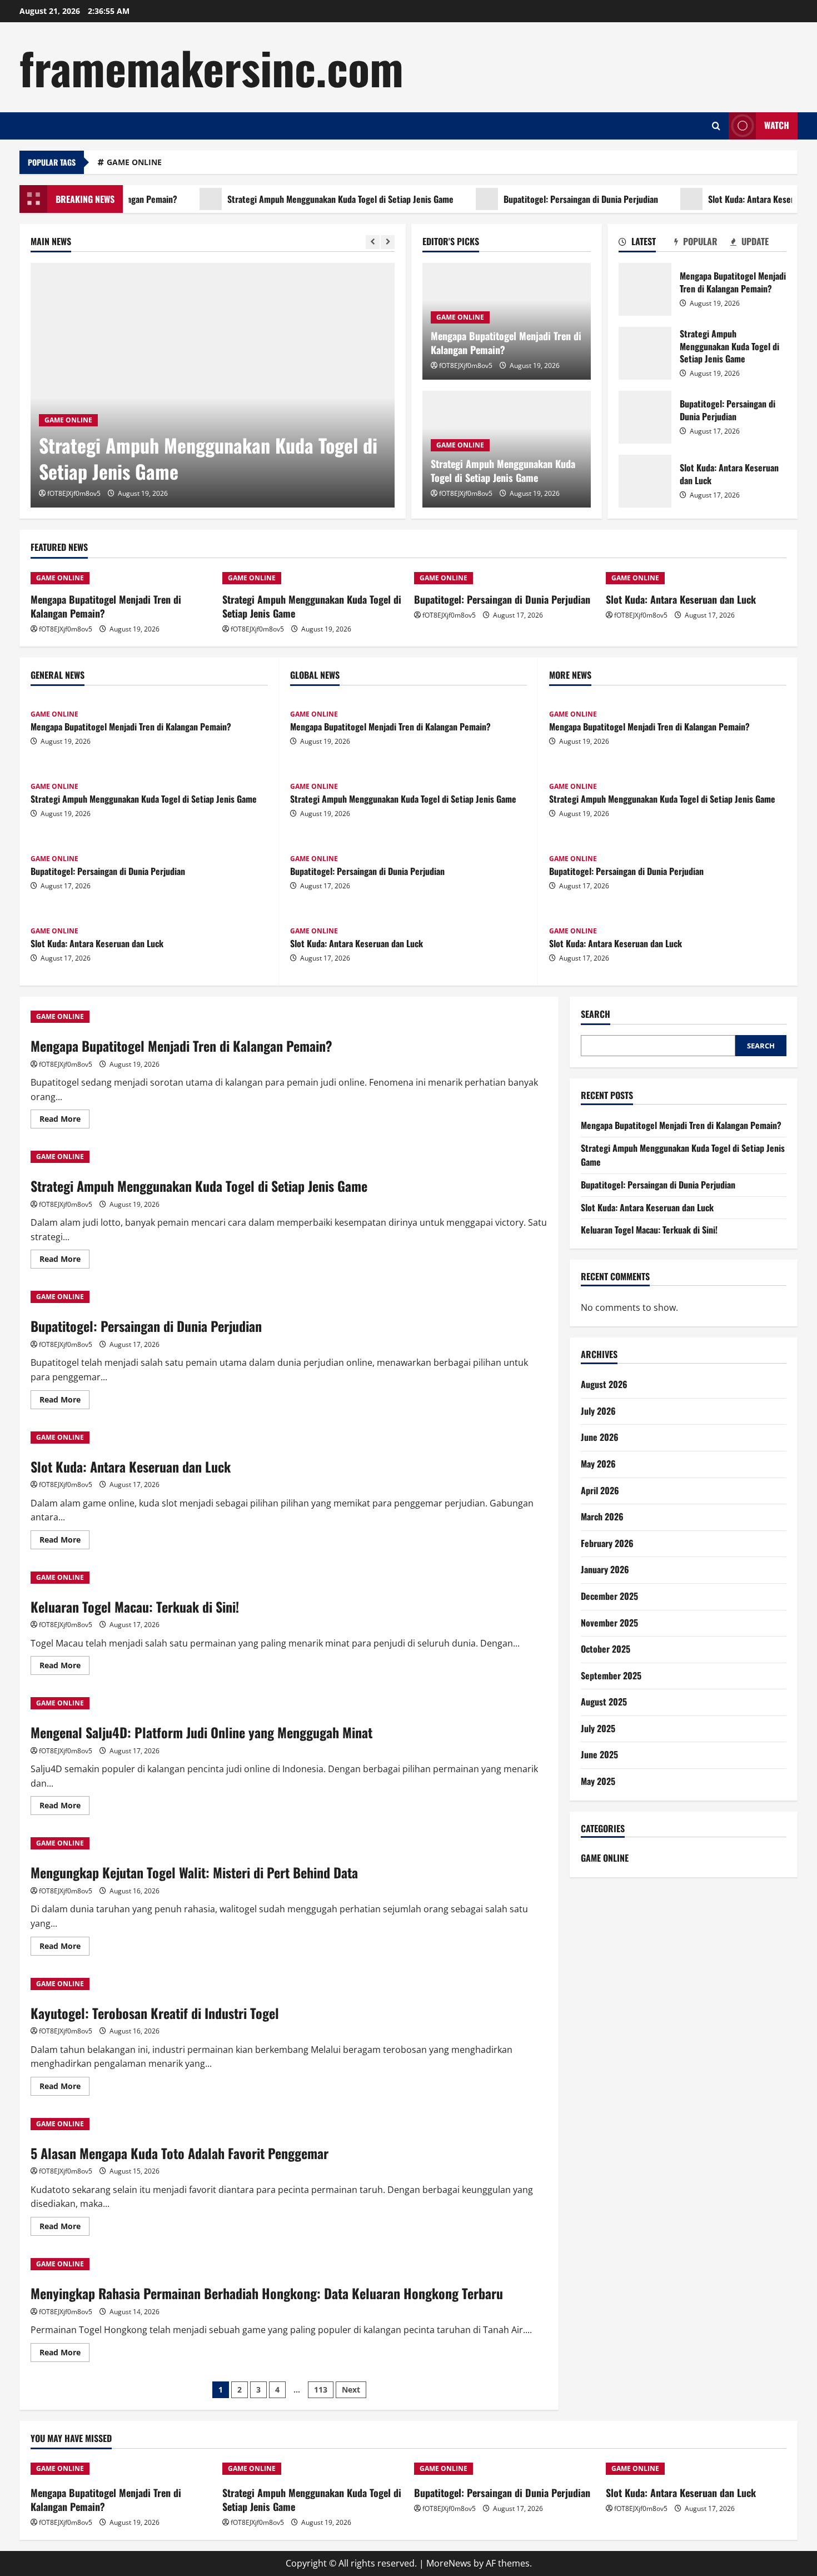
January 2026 (605, 1569)
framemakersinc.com (211, 67)
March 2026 (602, 1516)
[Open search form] (716, 126)
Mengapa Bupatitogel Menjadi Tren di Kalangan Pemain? (506, 343)
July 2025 (598, 1728)
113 (321, 2389)
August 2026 (604, 1384)
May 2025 (598, 1781)
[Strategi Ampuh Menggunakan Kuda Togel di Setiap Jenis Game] (213, 385)
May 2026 (598, 1464)
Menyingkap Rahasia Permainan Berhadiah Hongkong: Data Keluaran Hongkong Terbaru (267, 2293)
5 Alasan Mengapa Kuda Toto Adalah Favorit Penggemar (180, 2153)
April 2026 (600, 1490)
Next (351, 2389)
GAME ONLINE (134, 162)
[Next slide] (388, 242)
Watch (777, 125)
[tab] (647, 243)
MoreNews (449, 2563)
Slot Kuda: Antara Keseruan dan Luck (737, 199)
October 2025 (606, 1649)
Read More (64, 1121)
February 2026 (607, 1543)
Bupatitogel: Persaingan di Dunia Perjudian (543, 199)
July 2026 (598, 1411)
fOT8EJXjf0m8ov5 (74, 493)
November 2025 (609, 1623)
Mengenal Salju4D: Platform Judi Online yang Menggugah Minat (201, 1732)
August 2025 (604, 1702)
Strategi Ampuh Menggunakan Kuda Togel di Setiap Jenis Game (303, 199)
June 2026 (600, 1437)
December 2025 (609, 1596)
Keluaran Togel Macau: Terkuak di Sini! (135, 1607)
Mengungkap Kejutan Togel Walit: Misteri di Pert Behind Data (194, 1872)
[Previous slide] (373, 242)
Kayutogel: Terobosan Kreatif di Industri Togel (155, 2013)
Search (596, 1014)
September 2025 (611, 1675)
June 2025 (599, 1754)
